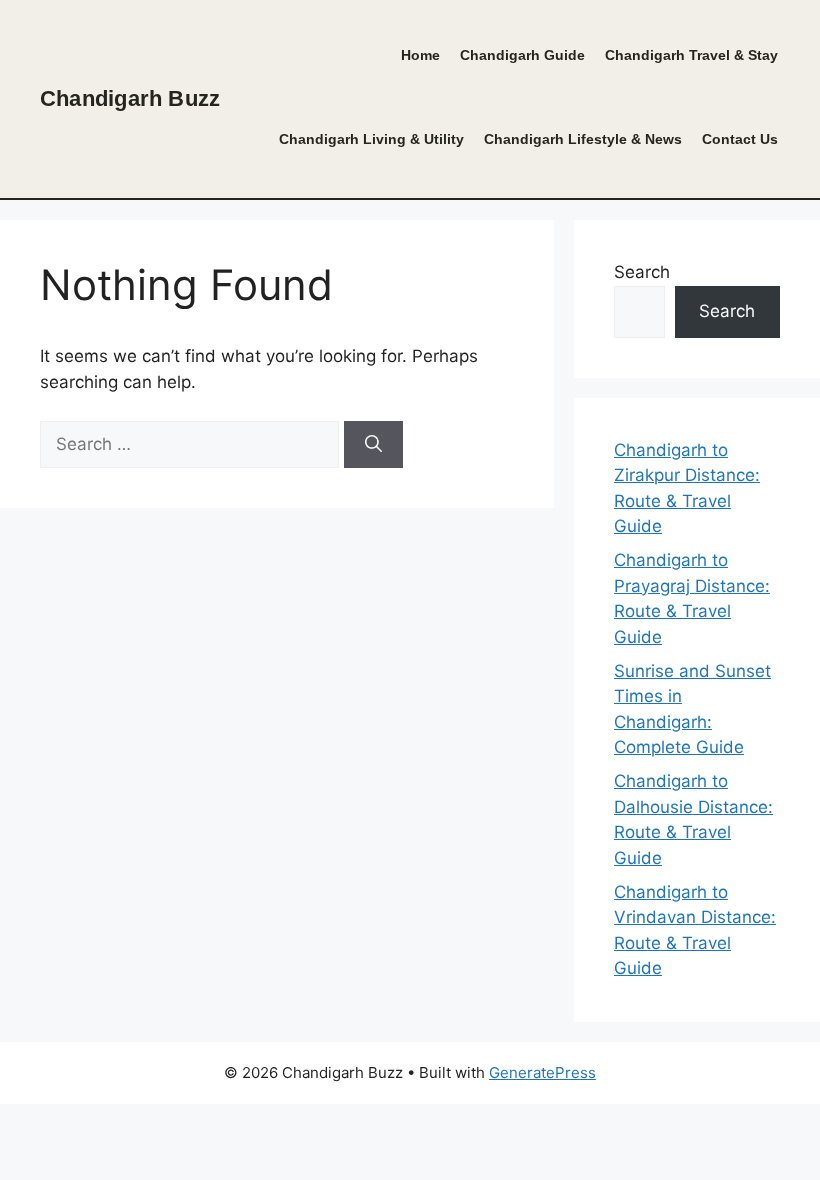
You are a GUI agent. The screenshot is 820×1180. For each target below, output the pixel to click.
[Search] (373, 445)
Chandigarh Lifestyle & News (583, 139)
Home (420, 55)
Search (642, 272)
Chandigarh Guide (522, 55)
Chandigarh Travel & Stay (691, 55)
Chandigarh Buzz (130, 98)
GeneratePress (542, 1072)
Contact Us (740, 139)
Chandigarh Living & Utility (371, 139)
